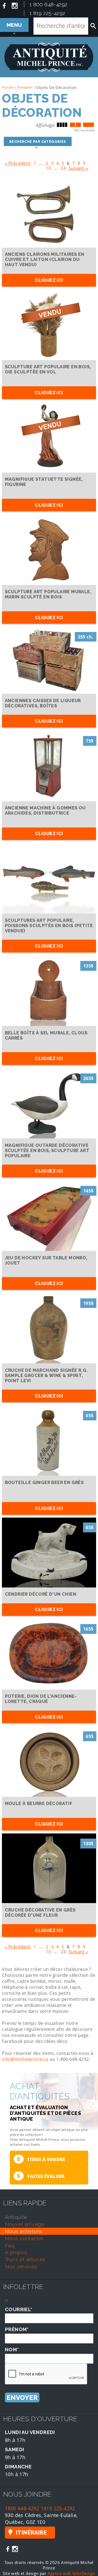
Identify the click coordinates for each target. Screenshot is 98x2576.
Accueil (8, 87)
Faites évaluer (41, 2176)
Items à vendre (41, 2159)
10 (48, 167)
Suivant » (78, 167)
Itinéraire (31, 2533)
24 (63, 167)
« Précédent (18, 162)
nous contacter (24, 2238)
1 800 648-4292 (48, 4)
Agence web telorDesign (71, 2573)
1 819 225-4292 (47, 13)
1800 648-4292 (22, 2508)
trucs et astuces (25, 2259)
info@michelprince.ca (25, 2059)
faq (10, 2245)
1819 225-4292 (58, 2508)
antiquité (16, 2217)
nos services (21, 2266)
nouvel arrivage (25, 2224)
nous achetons (24, 2231)
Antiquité (24, 87)
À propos (16, 2252)
